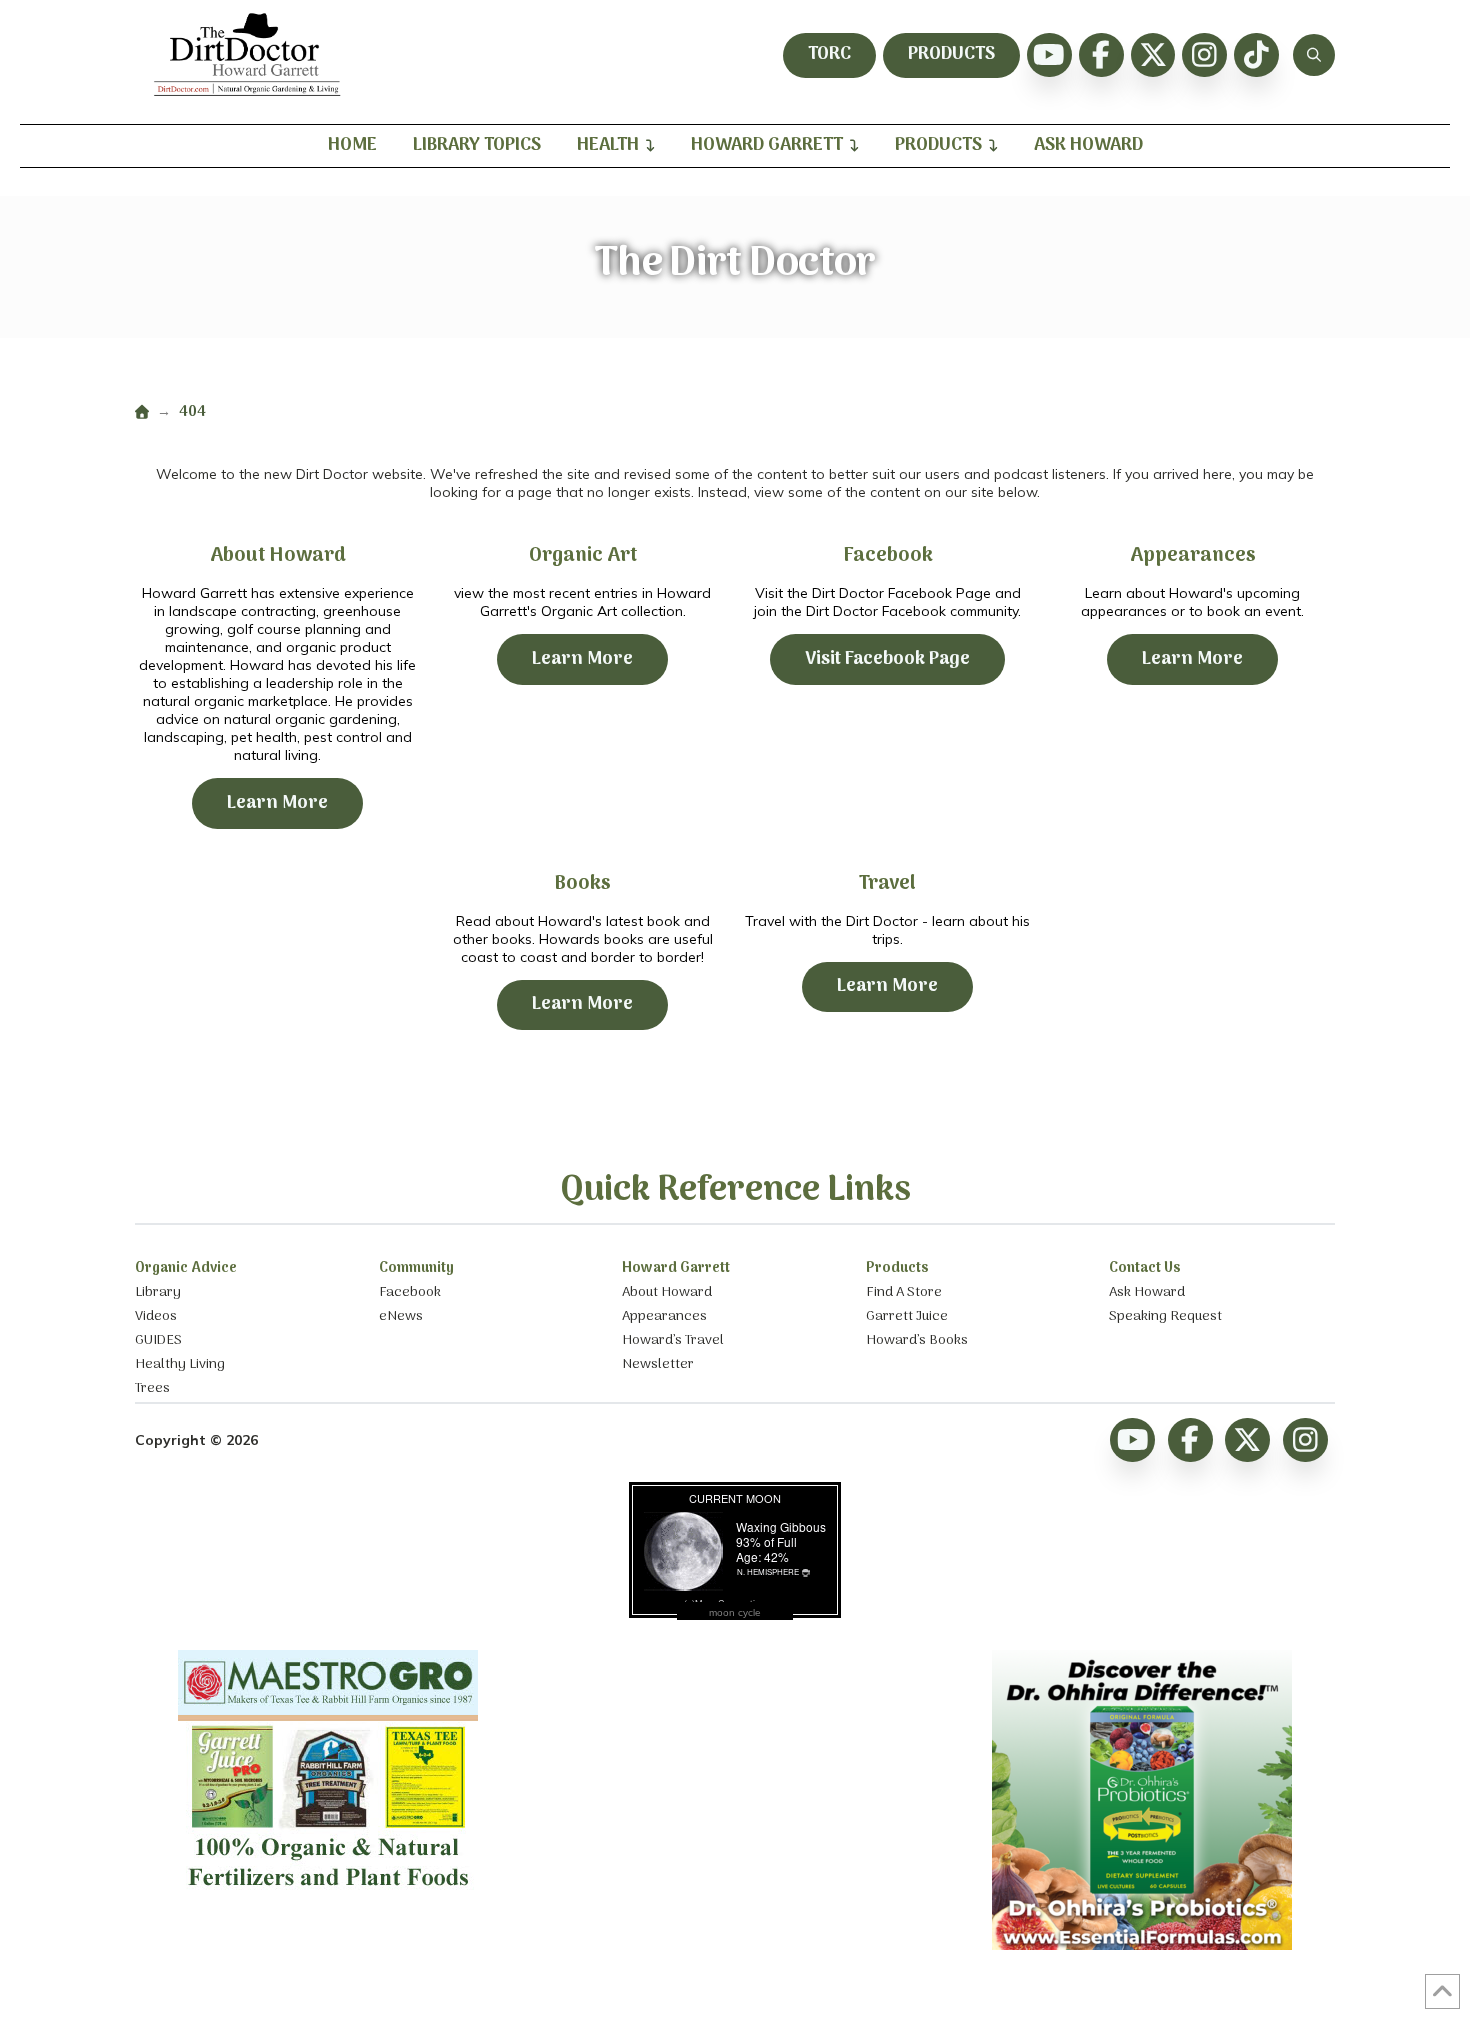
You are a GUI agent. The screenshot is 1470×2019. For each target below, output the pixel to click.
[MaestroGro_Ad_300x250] (328, 1895)
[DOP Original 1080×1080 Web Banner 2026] (1142, 1945)
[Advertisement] (735, 1775)
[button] (1314, 55)
